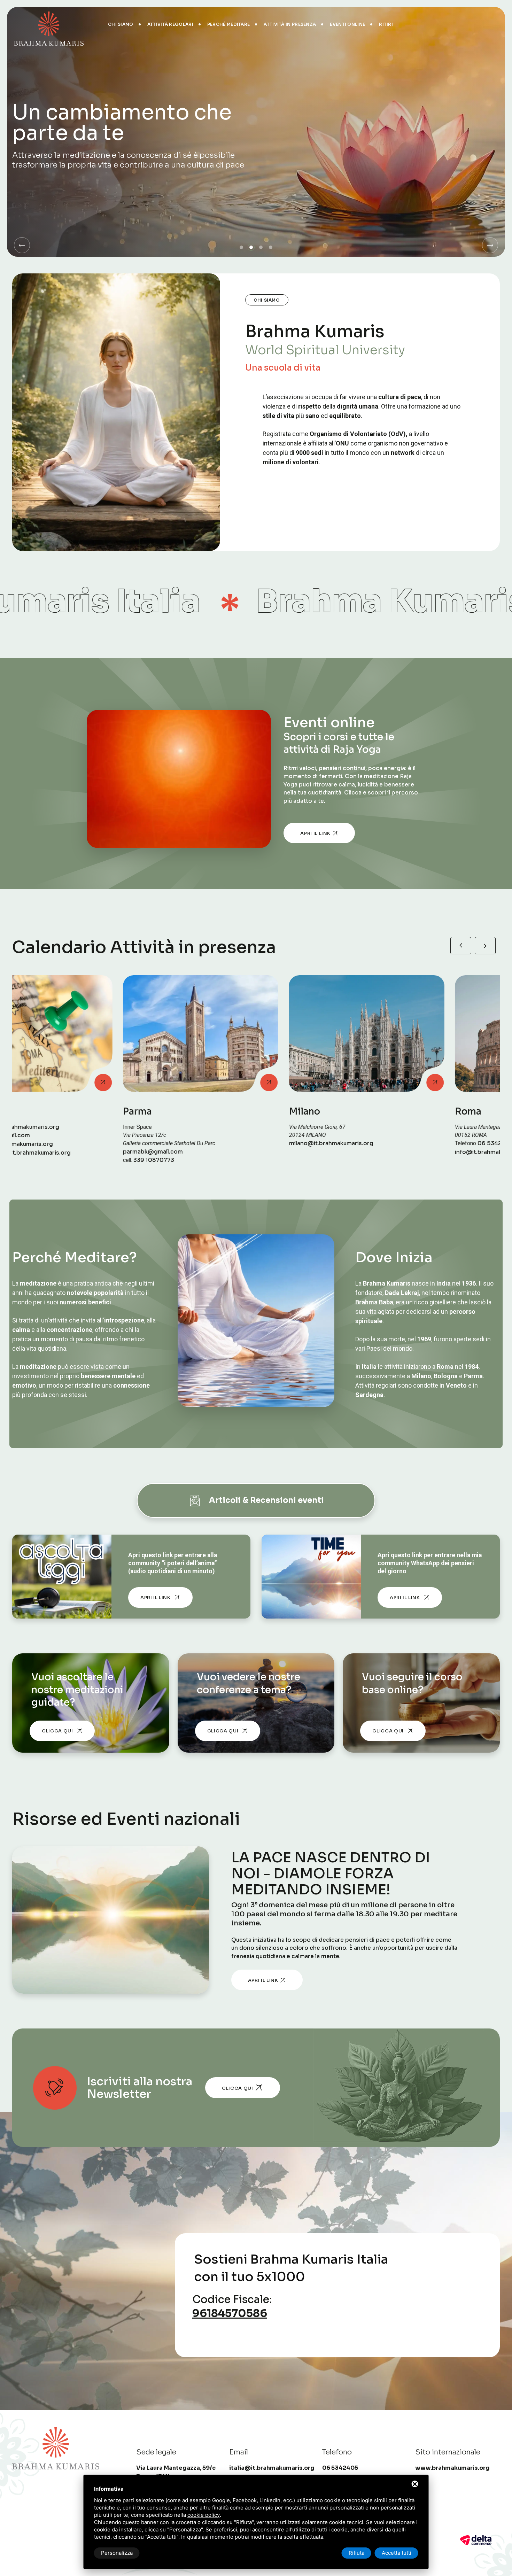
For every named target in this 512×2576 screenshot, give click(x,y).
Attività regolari (170, 24)
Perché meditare (229, 24)
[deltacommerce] (476, 2540)
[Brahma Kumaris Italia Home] (49, 24)
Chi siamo (121, 24)
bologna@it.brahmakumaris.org (421, 1152)
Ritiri (386, 24)
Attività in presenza (290, 24)
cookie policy (204, 2515)
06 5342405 (251, 1143)
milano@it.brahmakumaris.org (86, 1143)
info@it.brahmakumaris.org (249, 1152)
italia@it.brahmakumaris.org (272, 2468)
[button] (22, 245)
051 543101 (415, 1143)
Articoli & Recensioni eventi (266, 1500)
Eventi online (347, 24)
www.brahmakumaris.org (452, 2468)
